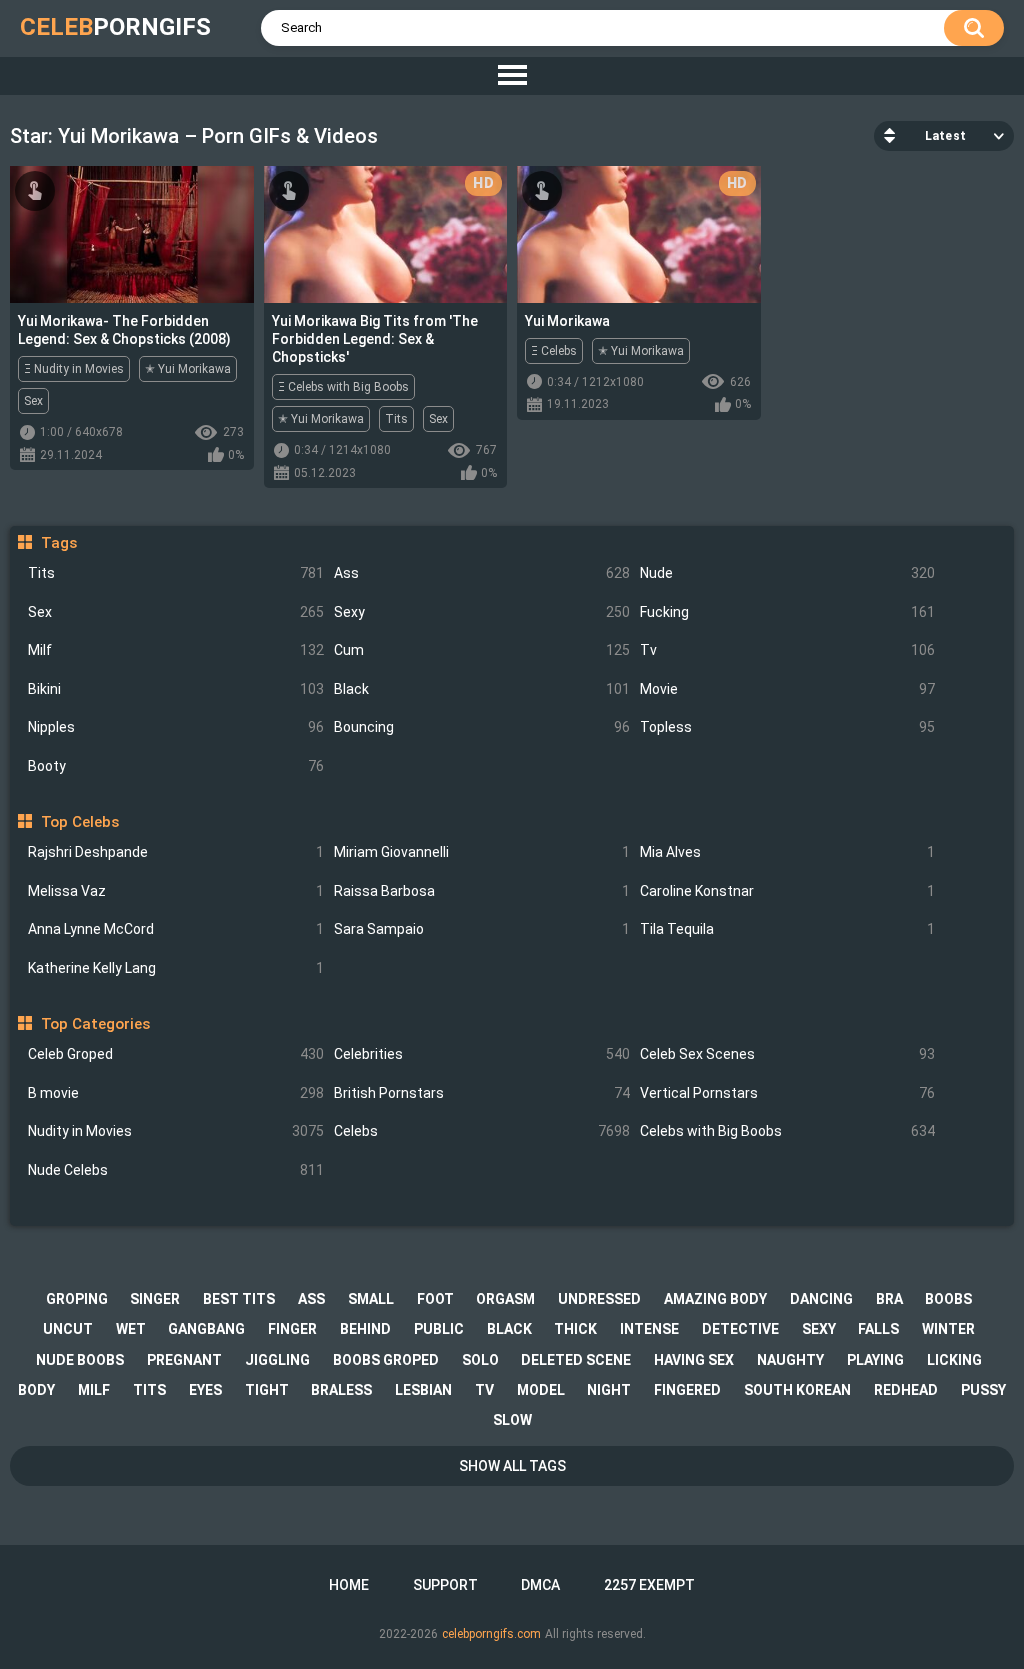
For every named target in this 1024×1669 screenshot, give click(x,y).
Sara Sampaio (482, 929)
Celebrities (482, 1054)
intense (649, 1329)
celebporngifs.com (491, 1634)
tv (484, 1390)
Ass (482, 573)
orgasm (505, 1299)
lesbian (423, 1390)
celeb (115, 27)
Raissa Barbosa (482, 891)
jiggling (277, 1360)
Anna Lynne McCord (176, 929)
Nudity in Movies (176, 1131)
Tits (176, 573)
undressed (599, 1299)
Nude (788, 573)
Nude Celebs (176, 1170)
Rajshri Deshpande (176, 852)
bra (889, 1299)
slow (512, 1420)
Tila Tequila (788, 929)
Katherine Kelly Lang (176, 968)
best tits (239, 1299)
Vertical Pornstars (788, 1093)
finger (292, 1329)
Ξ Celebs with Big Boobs (343, 387)
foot (435, 1299)
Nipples (176, 727)
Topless (788, 727)
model (541, 1390)
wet (131, 1329)
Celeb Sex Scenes (788, 1054)
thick (575, 1329)
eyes (205, 1390)
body (36, 1390)
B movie (176, 1093)
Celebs (482, 1131)
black (509, 1329)
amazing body (715, 1299)
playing (875, 1360)
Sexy (482, 612)
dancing (821, 1299)
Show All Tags (512, 1466)
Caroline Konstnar (788, 891)
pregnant (184, 1360)
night (609, 1390)
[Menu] (512, 76)
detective (740, 1329)
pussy (983, 1390)
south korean (797, 1390)
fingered (687, 1390)
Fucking (788, 612)
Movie (788, 689)
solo (480, 1360)
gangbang (206, 1329)
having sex (694, 1360)
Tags (58, 543)
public (439, 1329)
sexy (819, 1329)
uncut (68, 1329)
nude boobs (80, 1360)
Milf (176, 650)
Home (349, 1585)
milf (94, 1390)
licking (954, 1360)
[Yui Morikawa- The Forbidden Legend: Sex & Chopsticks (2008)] (132, 234)
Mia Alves (788, 852)
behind (365, 1329)
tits (149, 1390)
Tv (788, 650)
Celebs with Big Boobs (788, 1131)
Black (482, 689)
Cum (482, 650)
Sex (176, 612)
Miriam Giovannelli (482, 852)
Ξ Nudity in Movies (74, 369)
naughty (790, 1360)
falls (878, 1329)
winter (948, 1329)
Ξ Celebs (554, 351)
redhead (906, 1390)
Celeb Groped (176, 1054)
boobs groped (386, 1360)
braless (341, 1390)
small (371, 1299)
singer (155, 1299)
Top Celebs (79, 822)
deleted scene (576, 1360)
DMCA (540, 1585)
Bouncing (482, 727)
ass (311, 1299)
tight (267, 1390)
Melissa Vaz (176, 891)
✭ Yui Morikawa (188, 369)
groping (77, 1299)
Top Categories (95, 1024)
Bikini (176, 689)
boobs (948, 1299)
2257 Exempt (649, 1585)
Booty (176, 766)
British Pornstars (482, 1093)
